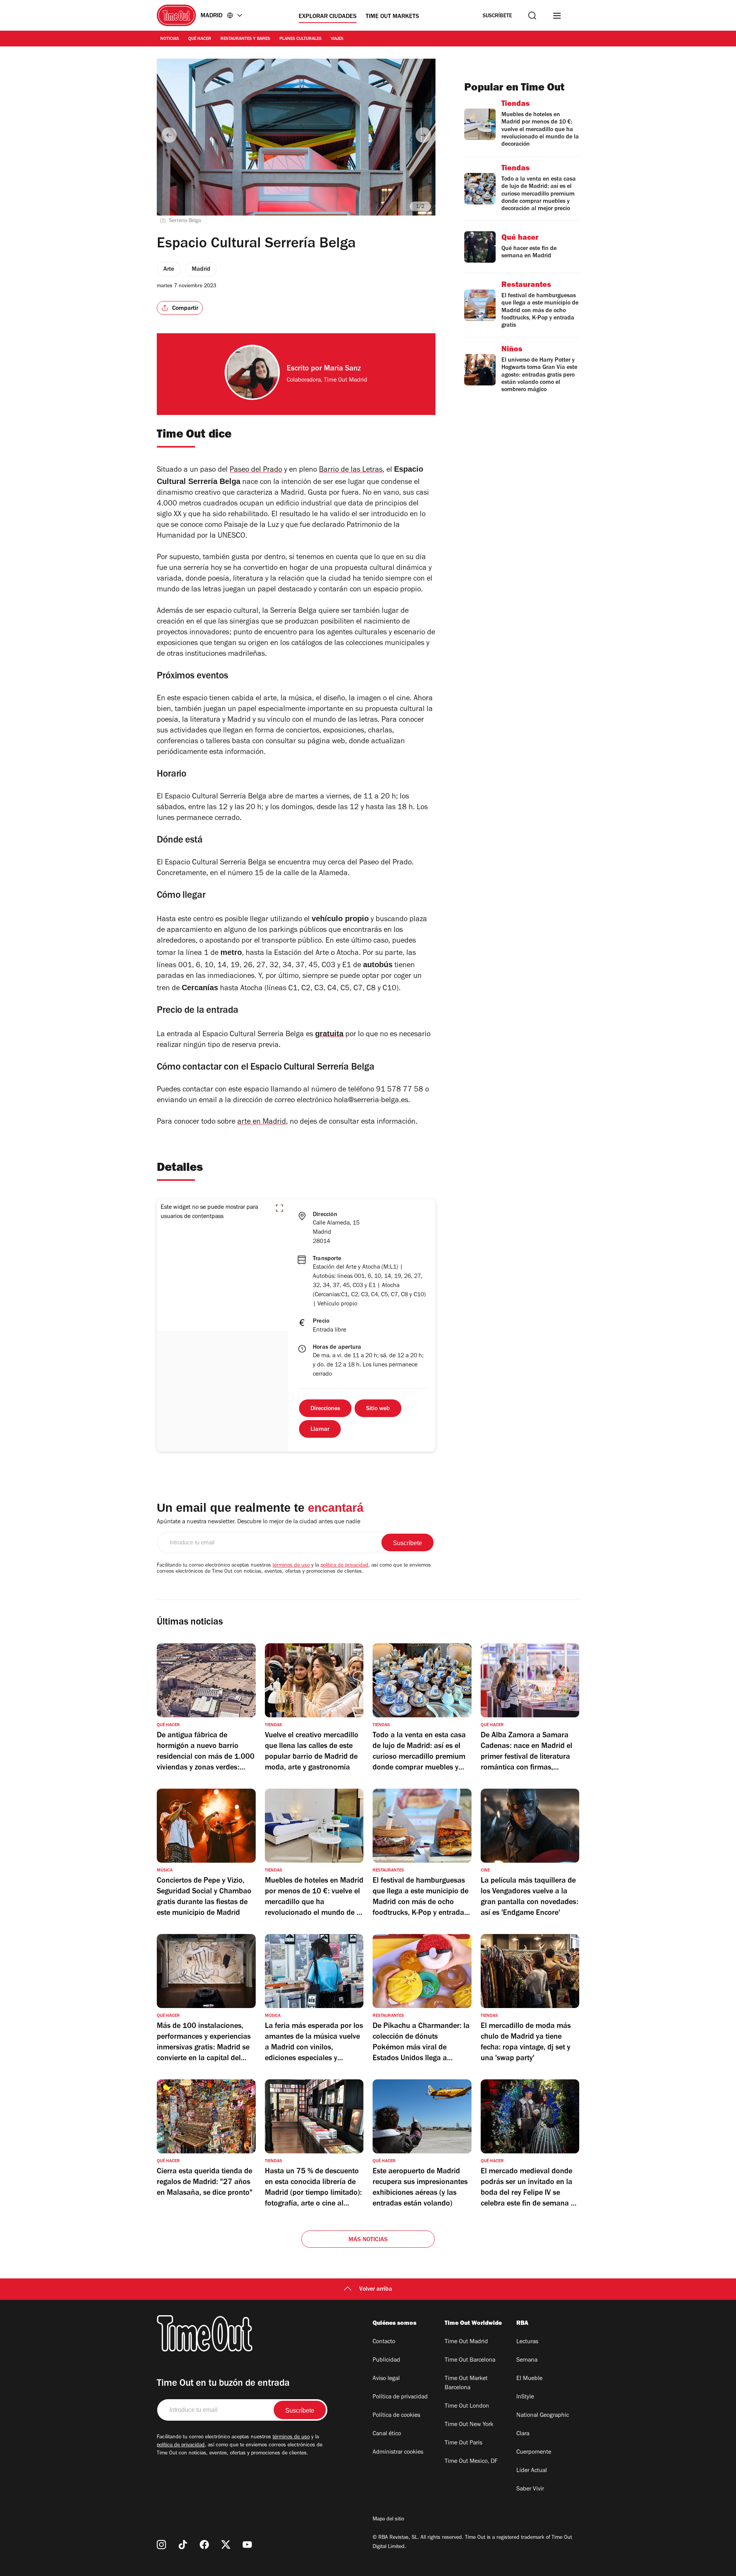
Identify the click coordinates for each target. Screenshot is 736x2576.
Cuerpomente (534, 2453)
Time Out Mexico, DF (471, 2462)
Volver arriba (376, 2290)
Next (423, 135)
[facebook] (204, 2545)
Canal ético (387, 2434)
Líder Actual (532, 2471)
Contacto (384, 2342)
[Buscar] (532, 16)
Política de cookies (396, 2416)
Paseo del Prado (256, 471)
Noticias (170, 39)
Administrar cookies (398, 2453)
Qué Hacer (200, 39)
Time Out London (467, 2406)
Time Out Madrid (466, 2342)
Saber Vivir (530, 2489)
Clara (523, 2434)
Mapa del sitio (388, 2520)
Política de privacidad (400, 2397)
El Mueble (529, 2379)
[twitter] (226, 2545)
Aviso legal (386, 2379)
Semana (527, 2360)
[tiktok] (183, 2545)
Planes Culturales (301, 39)
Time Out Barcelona (470, 2360)
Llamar (320, 1430)
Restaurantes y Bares (245, 39)
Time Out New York (469, 2425)
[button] (279, 1208)
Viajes (337, 39)
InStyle (525, 2397)
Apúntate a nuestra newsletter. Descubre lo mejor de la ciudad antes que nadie (259, 1522)
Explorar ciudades (328, 17)
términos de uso (291, 1566)
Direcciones (325, 1409)
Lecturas (527, 2342)
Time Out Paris (463, 2443)
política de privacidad (344, 1566)
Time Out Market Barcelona (466, 2383)
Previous (169, 135)
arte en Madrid (262, 1123)
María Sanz (342, 369)
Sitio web (378, 1409)
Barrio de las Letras (351, 471)
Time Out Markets (392, 17)
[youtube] (247, 2545)
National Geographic (543, 2416)
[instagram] (161, 2545)
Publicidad (386, 2360)
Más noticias (368, 2240)
